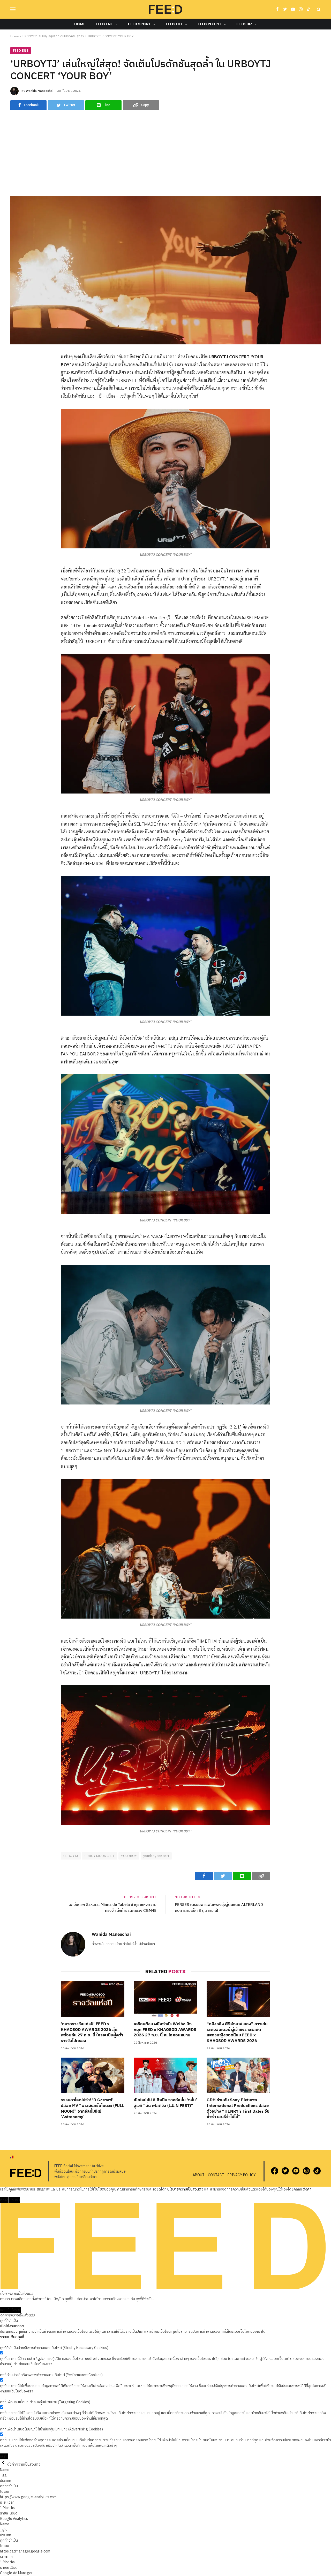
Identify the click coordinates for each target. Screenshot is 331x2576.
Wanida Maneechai (40, 91)
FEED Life (174, 24)
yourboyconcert (156, 1856)
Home (80, 24)
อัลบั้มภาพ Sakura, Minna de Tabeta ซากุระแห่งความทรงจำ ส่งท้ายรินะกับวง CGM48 (113, 1908)
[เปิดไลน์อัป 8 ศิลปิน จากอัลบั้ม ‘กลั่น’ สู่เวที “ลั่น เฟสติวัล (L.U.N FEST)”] (165, 2075)
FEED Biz (244, 24)
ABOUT (199, 2175)
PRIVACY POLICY (242, 2175)
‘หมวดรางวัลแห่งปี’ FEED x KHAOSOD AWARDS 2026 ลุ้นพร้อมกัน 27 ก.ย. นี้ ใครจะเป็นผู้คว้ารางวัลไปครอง (92, 2033)
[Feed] (165, 9)
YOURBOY (129, 1856)
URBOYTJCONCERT (100, 1856)
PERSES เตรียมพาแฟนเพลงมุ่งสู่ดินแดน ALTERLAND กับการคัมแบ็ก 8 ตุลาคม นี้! (219, 1908)
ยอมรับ (15, 2200)
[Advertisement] (165, 153)
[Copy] (14, 405)
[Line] (14, 394)
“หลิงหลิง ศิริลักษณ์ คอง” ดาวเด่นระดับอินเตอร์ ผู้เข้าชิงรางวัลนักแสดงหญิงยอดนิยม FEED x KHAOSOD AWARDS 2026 (237, 2033)
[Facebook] (14, 370)
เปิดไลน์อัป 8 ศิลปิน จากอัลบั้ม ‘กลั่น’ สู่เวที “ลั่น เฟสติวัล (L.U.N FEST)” (165, 2103)
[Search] (318, 9)
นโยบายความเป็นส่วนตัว (185, 2189)
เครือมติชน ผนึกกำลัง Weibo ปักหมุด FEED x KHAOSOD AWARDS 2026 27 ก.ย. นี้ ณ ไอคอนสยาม (165, 2030)
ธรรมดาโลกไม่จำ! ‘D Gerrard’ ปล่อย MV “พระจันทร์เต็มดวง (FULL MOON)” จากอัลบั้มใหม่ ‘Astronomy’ (92, 2109)
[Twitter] (14, 382)
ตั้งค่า (307, 2189)
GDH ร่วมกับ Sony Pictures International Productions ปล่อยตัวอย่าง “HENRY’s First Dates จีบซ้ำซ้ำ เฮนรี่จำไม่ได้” (238, 2109)
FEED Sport (139, 24)
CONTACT (216, 2175)
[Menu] (13, 9)
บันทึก (4, 2456)
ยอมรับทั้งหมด (11, 2310)
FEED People (210, 24)
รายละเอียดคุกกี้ (12, 2337)
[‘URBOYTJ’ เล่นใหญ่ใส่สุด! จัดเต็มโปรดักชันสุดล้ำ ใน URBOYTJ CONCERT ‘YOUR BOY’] (165, 270)
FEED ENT (104, 24)
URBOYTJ (71, 1856)
